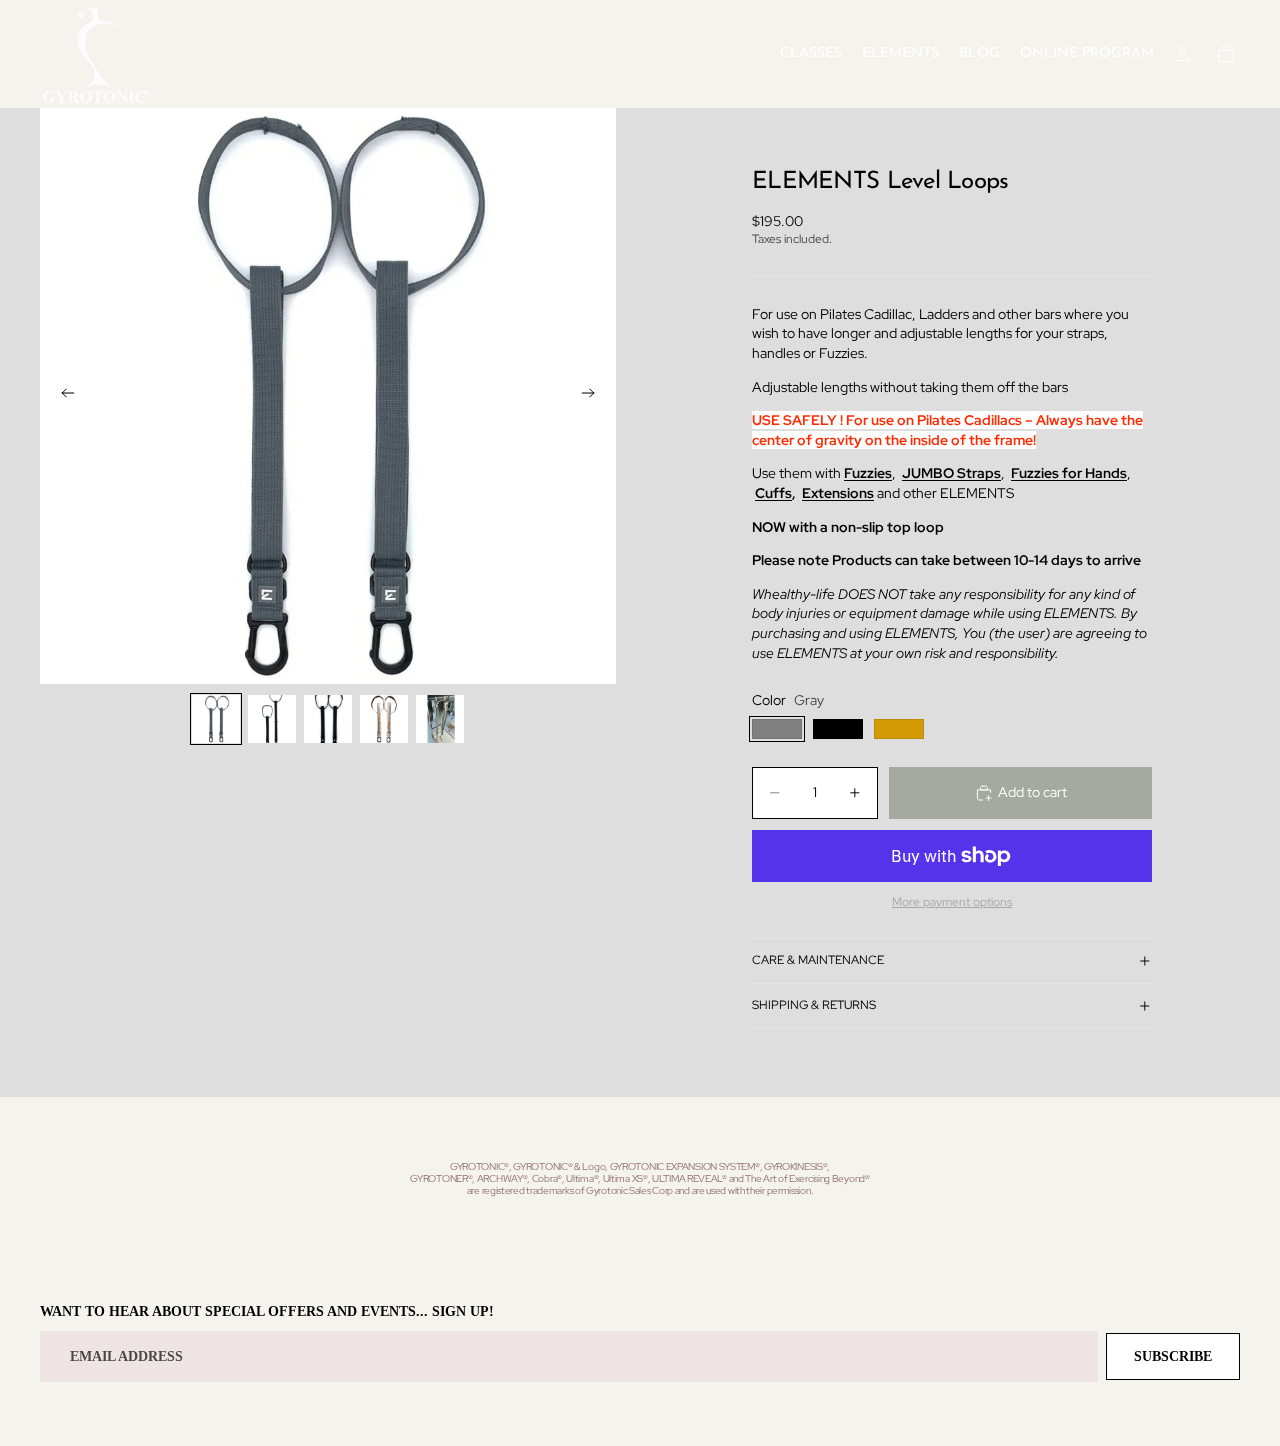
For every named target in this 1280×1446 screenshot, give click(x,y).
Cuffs (773, 493)
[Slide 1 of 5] (216, 719)
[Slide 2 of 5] (272, 719)
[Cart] (1226, 54)
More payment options (952, 902)
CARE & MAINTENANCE (818, 960)
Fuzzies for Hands (1069, 473)
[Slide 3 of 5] (328, 719)
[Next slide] (594, 396)
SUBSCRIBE (1173, 1356)
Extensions (838, 493)
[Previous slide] (62, 396)
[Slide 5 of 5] (440, 719)
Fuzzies (868, 473)
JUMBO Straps (951, 473)
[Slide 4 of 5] (384, 719)
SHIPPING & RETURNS (814, 1005)
